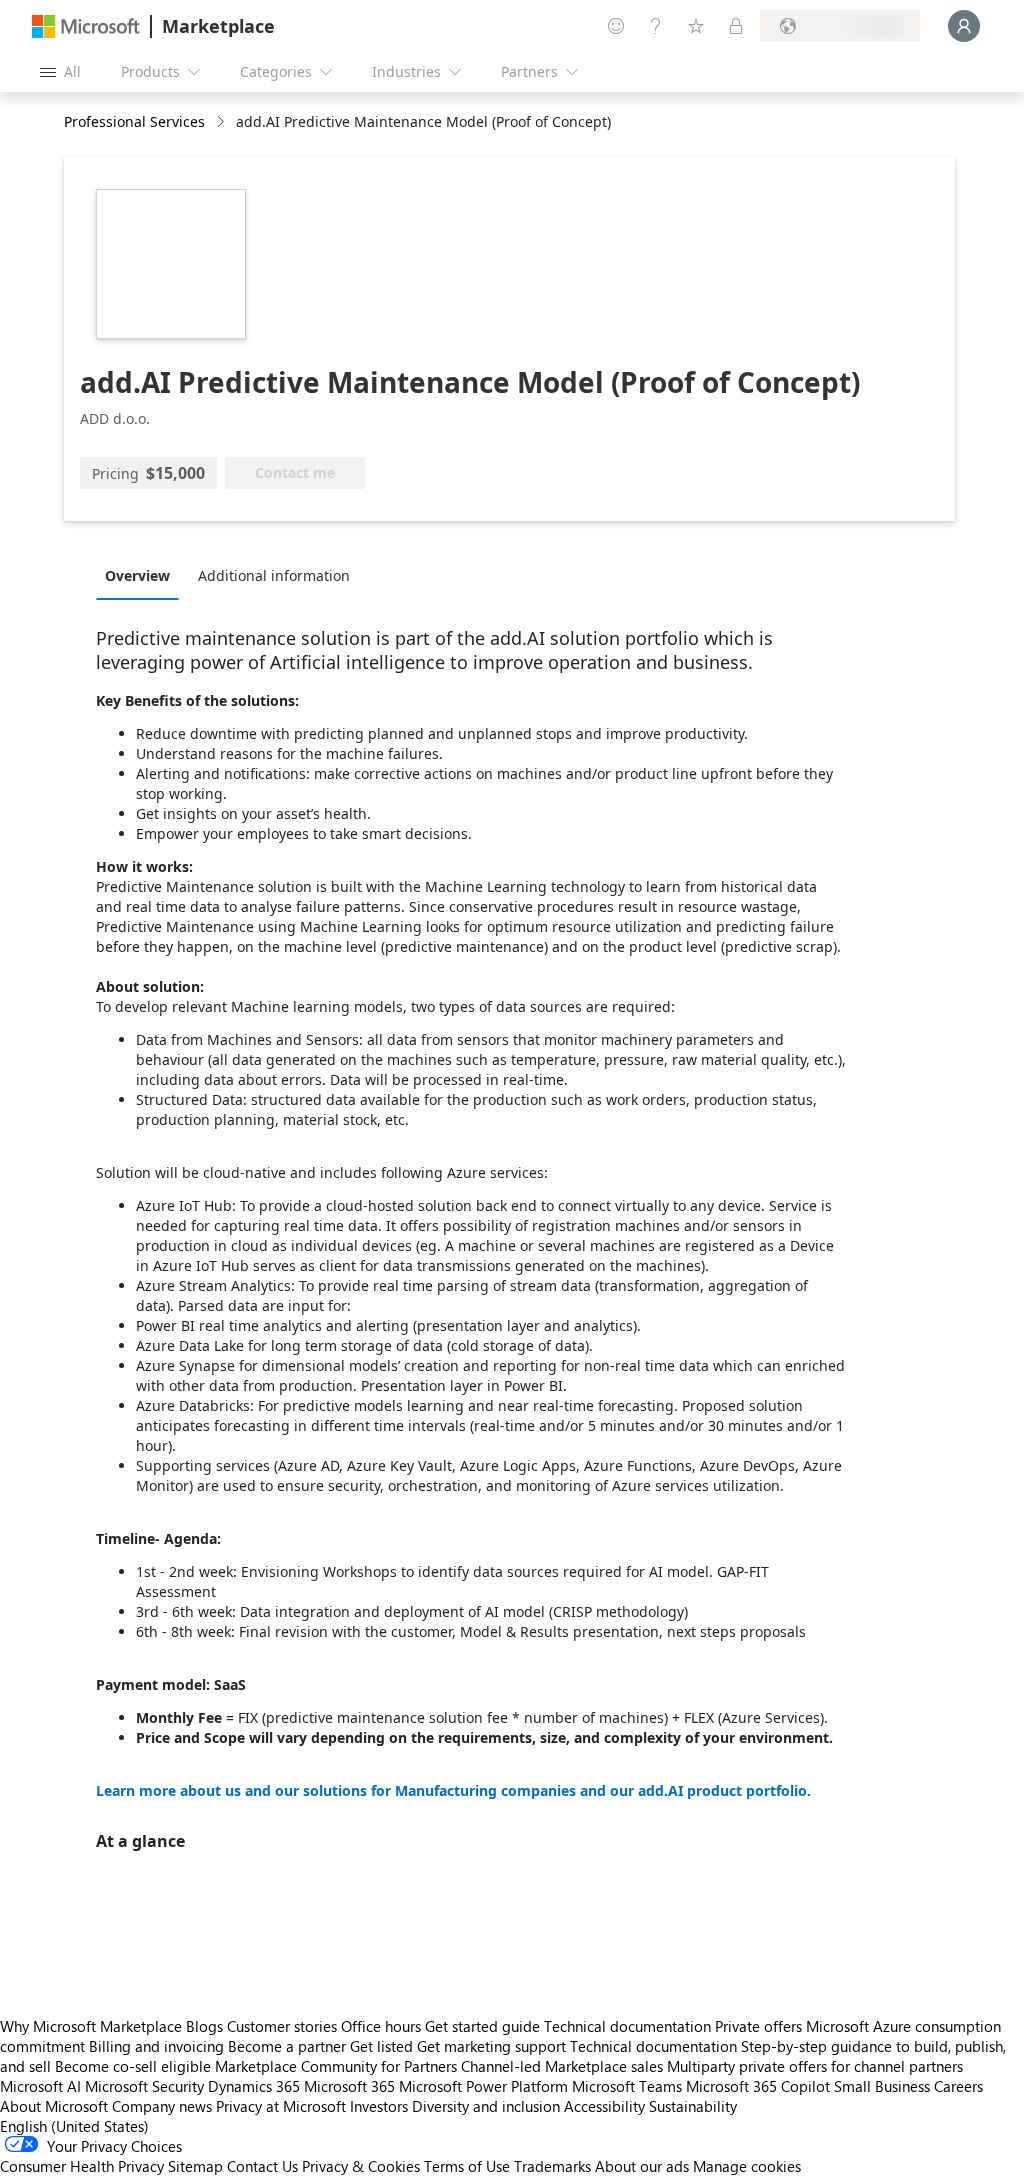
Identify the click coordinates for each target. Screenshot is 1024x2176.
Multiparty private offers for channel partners (815, 2066)
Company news (162, 2106)
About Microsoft (54, 2106)
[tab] (142, 575)
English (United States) (74, 2126)
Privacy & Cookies (361, 2166)
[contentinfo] (222, 122)
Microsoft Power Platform (483, 2086)
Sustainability (693, 2106)
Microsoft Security (144, 2086)
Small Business (882, 2086)
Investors (379, 2106)
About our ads (642, 2166)
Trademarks (552, 2166)
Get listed (381, 2046)
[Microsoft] (86, 26)
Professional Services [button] (134, 121)
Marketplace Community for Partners (336, 2066)
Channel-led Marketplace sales (562, 2066)
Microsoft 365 (349, 2086)
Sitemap (195, 2166)
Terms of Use (467, 2166)
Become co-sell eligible (133, 2066)
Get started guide (482, 2026)
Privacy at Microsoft (281, 2106)
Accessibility (604, 2106)
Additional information (274, 575)
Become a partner (287, 2046)
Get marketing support (491, 2046)
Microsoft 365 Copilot (758, 2086)
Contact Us (262, 2166)
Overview (137, 575)
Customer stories (282, 2026)
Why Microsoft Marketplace (91, 2026)
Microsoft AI (40, 2086)
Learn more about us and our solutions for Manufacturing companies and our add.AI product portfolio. (453, 1790)
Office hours (381, 2026)
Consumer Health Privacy (82, 2166)
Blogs (204, 2026)
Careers (958, 2086)
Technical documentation (627, 2026)
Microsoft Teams (627, 2086)
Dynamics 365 (254, 2086)
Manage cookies (747, 2166)
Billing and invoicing (156, 2046)
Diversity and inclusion (486, 2106)
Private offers (758, 2026)
